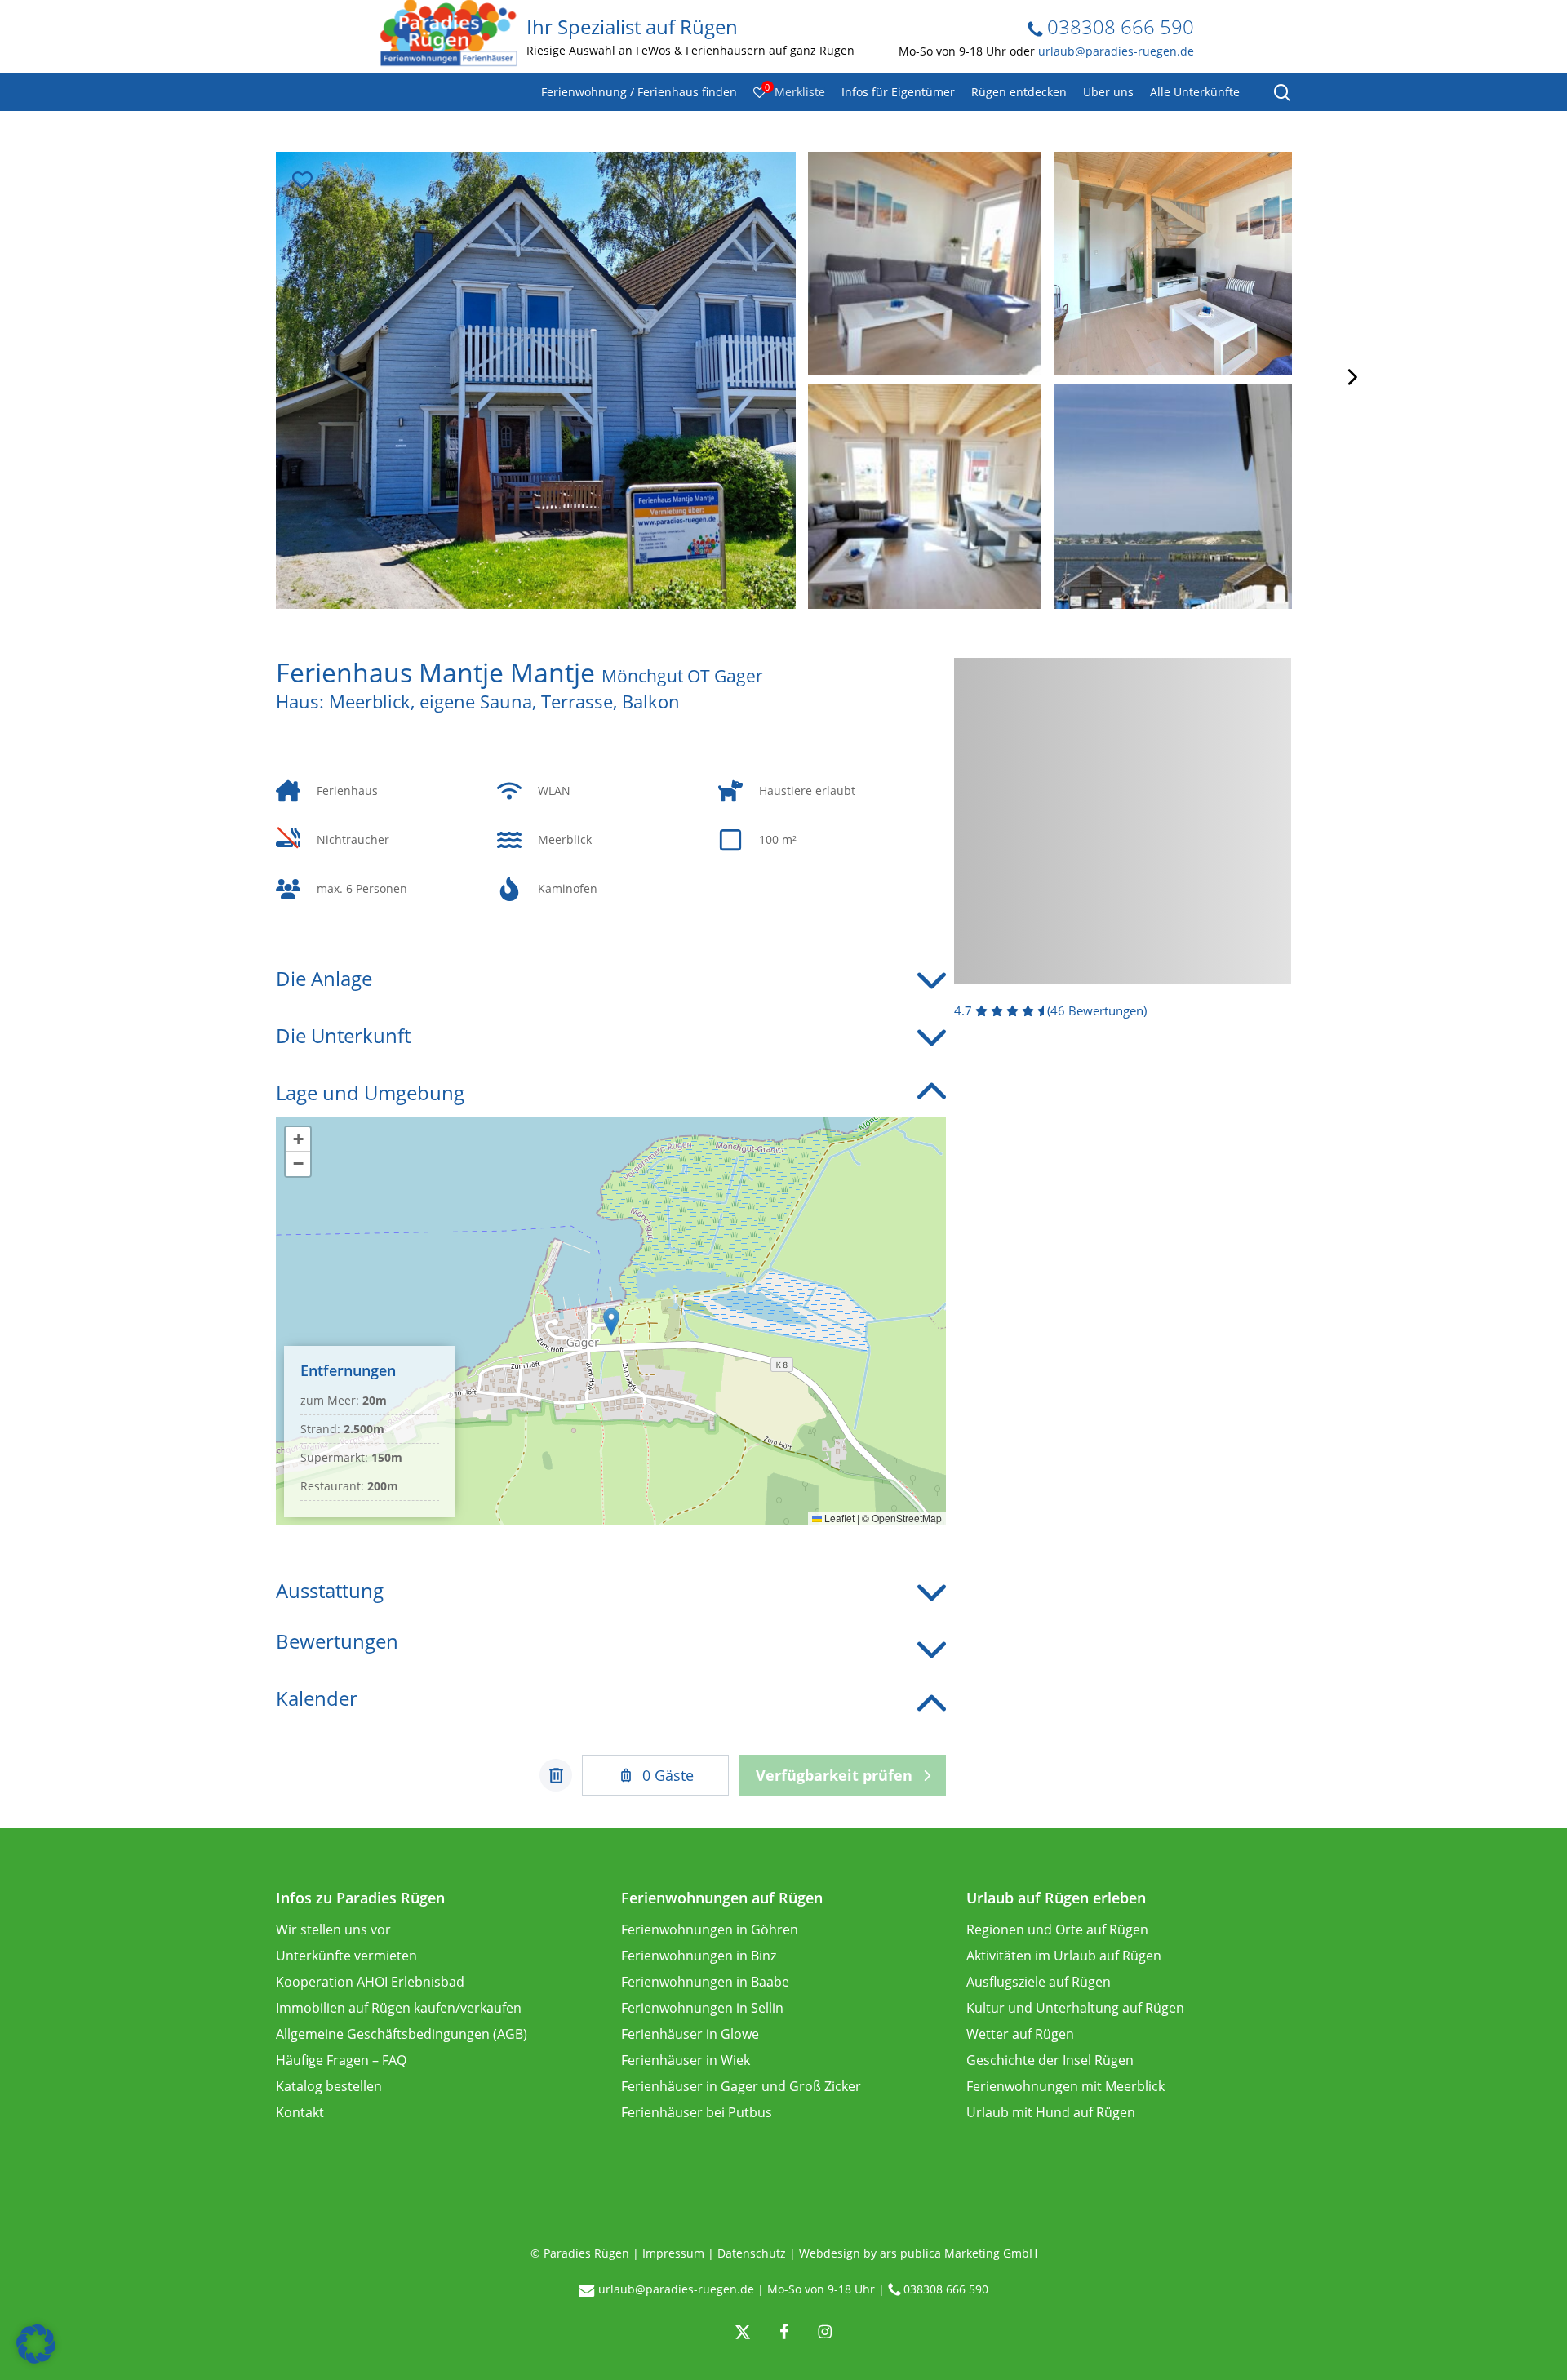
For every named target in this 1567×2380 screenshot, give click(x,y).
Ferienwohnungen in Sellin (702, 2008)
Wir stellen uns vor (333, 1929)
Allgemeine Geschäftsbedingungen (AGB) (402, 2034)
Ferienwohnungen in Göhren (710, 1929)
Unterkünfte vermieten (346, 1956)
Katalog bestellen (329, 2086)
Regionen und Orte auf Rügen (1057, 1929)
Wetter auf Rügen (1020, 2034)
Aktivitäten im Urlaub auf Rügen (1064, 1956)
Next (1351, 377)
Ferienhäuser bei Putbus (697, 2112)
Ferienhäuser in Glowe (690, 2034)
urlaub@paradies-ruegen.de (1116, 51)
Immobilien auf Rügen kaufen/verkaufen (399, 2008)
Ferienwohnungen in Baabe (705, 1982)
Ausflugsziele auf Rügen (1039, 1982)
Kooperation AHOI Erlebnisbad (370, 1982)
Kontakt (300, 2112)
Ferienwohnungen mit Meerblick (1065, 2086)
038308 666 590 (1118, 27)
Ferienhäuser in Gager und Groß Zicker (741, 2086)
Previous (217, 377)
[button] (611, 1322)
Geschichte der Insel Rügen (1050, 2060)
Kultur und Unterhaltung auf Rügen (1075, 2008)
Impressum (673, 2253)
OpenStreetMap (907, 1518)
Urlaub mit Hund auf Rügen (1051, 2112)
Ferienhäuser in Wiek (686, 2060)
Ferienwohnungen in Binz (699, 1956)
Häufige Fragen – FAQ (341, 2060)
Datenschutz (752, 2253)
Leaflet (838, 1518)
